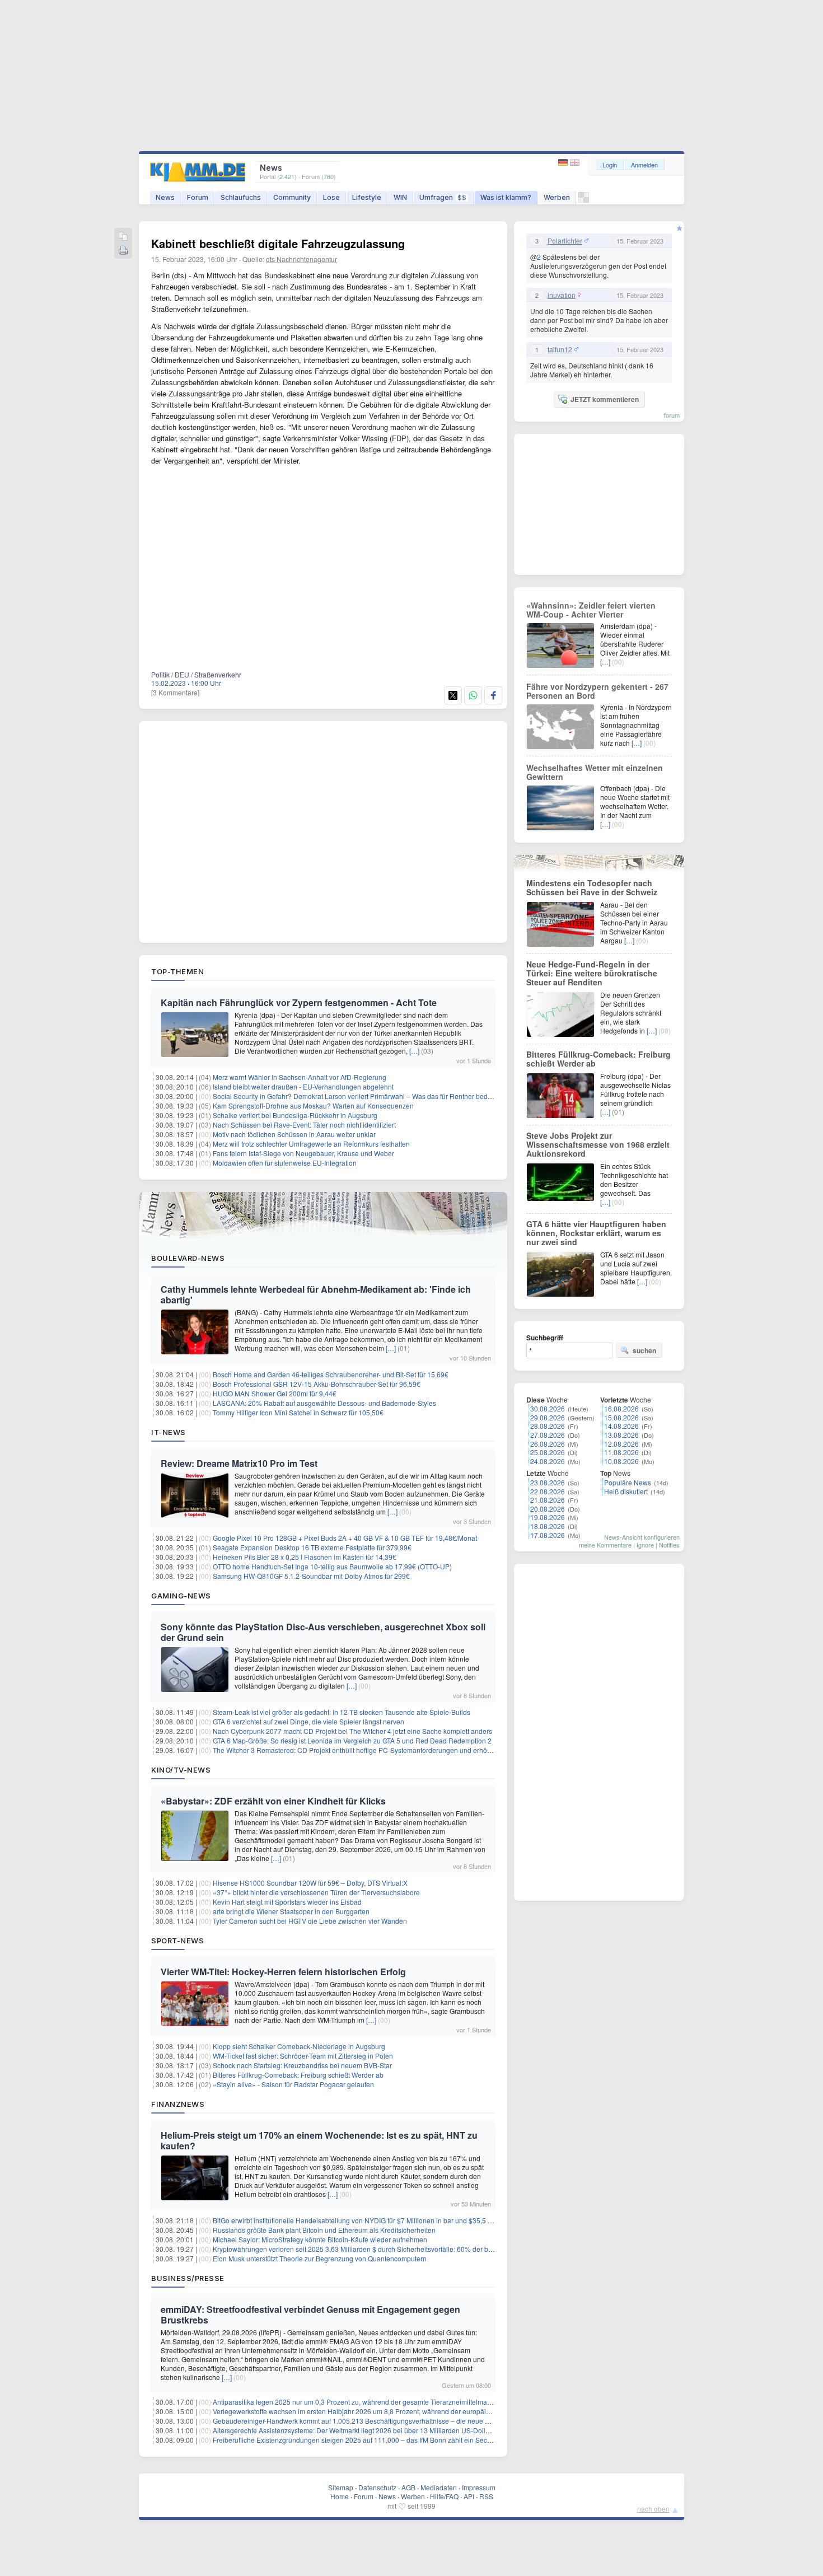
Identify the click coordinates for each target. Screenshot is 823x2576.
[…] (414, 1051)
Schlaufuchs (241, 197)
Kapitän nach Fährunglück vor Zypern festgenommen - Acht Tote (299, 1002)
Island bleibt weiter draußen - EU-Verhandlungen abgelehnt (303, 1086)
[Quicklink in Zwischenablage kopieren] (123, 237)
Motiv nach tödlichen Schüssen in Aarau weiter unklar (294, 1134)
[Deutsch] (564, 163)
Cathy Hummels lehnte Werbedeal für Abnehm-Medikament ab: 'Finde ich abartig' (316, 1294)
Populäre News (628, 1482)
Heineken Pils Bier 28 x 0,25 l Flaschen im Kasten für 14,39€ (305, 1557)
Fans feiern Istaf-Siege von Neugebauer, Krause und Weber (303, 1153)
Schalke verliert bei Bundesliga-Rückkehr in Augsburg (295, 1115)
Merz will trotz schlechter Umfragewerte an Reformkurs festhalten (311, 1144)
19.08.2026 (548, 1517)
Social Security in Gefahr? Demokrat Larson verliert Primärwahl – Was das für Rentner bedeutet (358, 1096)
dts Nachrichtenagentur (301, 259)
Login (610, 165)
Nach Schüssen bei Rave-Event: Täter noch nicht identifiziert (304, 1125)
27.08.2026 (548, 1435)
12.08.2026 (621, 1444)
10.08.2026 (621, 1461)
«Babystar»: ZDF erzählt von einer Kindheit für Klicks (273, 1801)
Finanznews (178, 2104)
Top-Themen (177, 971)
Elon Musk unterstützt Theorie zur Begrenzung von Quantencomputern (320, 2258)
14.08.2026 (621, 1426)
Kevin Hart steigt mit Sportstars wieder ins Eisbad (287, 1902)
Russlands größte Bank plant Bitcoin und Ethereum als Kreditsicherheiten (324, 2230)
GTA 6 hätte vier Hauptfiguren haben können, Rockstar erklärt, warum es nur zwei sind (596, 1233)
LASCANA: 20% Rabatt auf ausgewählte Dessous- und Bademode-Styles (324, 1403)
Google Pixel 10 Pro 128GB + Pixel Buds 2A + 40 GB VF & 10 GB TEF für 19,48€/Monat (345, 1538)
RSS (486, 2496)
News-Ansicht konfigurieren (642, 1537)
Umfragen (443, 197)
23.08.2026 (548, 1482)
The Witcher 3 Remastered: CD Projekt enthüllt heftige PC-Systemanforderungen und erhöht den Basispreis (376, 1750)
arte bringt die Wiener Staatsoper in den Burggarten (291, 1911)
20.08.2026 (548, 1509)
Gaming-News (181, 1596)
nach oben (653, 2509)
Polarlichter (565, 241)
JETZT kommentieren (605, 399)
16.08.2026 (621, 1408)
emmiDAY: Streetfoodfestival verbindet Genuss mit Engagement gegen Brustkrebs (310, 2315)
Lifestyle (367, 197)
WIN (400, 197)
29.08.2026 (548, 1417)
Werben (557, 197)
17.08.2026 (548, 1535)
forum (672, 415)
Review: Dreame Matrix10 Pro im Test (239, 1463)
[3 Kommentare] (175, 692)
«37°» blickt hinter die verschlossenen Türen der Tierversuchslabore (316, 1892)
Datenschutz (377, 2487)
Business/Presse (188, 2278)
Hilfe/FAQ (444, 2496)
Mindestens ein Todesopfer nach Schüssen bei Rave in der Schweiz (592, 887)
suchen (644, 1350)
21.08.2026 (548, 1500)
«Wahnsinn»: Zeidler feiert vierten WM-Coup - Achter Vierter (591, 610)
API (469, 2496)
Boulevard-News (188, 1258)
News (165, 197)
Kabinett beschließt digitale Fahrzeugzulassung (278, 243)
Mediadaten (439, 2487)
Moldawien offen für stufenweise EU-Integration (285, 1163)
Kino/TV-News (181, 1770)
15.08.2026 (621, 1417)
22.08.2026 (548, 1491)
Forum (198, 197)
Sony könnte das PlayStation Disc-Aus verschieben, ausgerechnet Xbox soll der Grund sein (323, 1632)
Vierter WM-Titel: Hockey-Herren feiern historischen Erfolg (283, 1972)
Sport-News (177, 1941)
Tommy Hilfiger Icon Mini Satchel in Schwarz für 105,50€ (298, 1412)
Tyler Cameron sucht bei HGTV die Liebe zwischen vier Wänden (310, 1921)
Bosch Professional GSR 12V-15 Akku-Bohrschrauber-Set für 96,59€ (317, 1384)
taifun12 (560, 349)
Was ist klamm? (506, 197)
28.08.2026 (548, 1426)
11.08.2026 (621, 1452)
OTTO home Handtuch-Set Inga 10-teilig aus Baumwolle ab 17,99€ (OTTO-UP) (332, 1566)
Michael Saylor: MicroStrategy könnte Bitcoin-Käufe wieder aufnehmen (320, 2239)
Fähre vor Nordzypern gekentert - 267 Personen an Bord (597, 691)
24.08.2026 (548, 1461)
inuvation (562, 295)
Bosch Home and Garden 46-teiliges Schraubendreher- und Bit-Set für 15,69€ (331, 1374)
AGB (408, 2487)
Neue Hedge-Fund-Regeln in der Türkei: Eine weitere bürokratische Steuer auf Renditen (592, 973)
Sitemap (341, 2487)
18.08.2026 (548, 1526)
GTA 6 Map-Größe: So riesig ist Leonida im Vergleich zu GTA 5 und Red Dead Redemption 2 (352, 1740)
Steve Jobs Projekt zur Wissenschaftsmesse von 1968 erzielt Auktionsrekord (598, 1144)
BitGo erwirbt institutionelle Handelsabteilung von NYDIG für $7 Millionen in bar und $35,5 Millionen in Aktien (378, 2220)
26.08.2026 (548, 1444)
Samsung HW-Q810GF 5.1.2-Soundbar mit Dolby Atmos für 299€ (311, 1576)
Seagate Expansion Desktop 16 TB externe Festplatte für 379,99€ (312, 1547)
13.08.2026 (621, 1435)
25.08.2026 (548, 1452)
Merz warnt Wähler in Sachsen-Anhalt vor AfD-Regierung (300, 1077)
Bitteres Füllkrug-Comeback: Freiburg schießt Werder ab (298, 2075)
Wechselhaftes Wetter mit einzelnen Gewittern (595, 772)
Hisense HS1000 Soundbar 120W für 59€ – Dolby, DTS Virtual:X (310, 1883)
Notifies (669, 1545)
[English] (575, 163)
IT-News (169, 1432)
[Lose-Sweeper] (584, 200)
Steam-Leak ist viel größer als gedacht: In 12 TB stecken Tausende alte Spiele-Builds (342, 1712)
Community (292, 197)
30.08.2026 (548, 1408)
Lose (331, 197)
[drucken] (123, 251)
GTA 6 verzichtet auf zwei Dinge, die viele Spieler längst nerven (308, 1721)
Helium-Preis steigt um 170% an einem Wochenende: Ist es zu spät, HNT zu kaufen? (319, 2140)
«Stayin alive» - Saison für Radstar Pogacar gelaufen (293, 2084)
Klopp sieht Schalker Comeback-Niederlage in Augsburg (299, 2046)
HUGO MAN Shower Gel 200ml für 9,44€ (275, 1393)
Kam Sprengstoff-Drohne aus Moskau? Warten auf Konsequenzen (313, 1105)
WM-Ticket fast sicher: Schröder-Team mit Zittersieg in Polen (303, 2056)
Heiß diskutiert (626, 1491)
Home (340, 2496)
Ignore (645, 1545)
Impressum (479, 2487)
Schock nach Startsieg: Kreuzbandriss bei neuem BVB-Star (302, 2065)
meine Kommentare (605, 1545)
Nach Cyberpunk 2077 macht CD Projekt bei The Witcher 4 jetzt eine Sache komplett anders (352, 1731)
